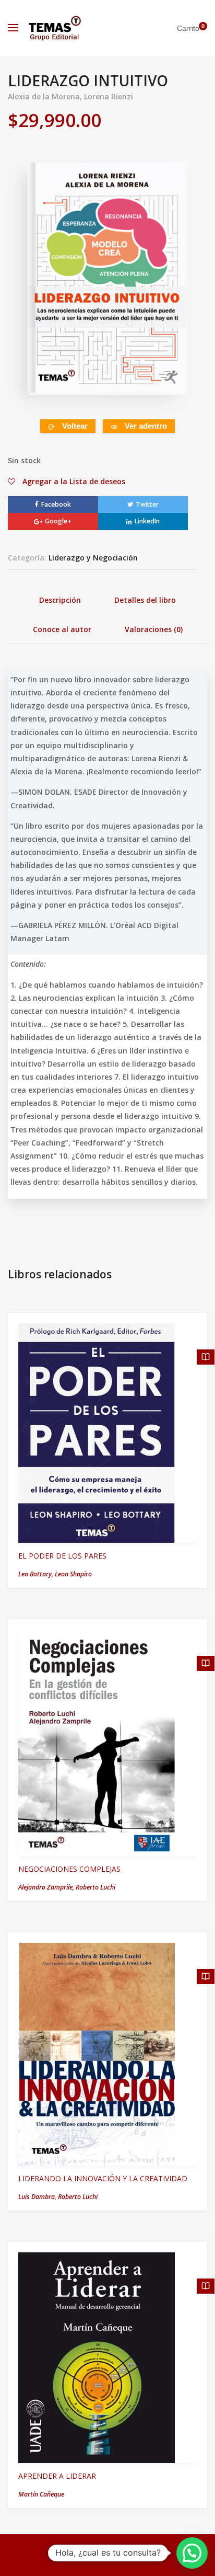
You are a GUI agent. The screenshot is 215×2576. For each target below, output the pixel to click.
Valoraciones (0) (154, 629)
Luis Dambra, (38, 2197)
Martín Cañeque (41, 2494)
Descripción (60, 600)
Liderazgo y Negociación (93, 558)
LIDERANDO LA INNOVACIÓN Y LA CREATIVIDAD (103, 2178)
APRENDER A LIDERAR (57, 2476)
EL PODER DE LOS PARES (62, 1556)
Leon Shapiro (73, 1574)
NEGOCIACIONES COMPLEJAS (69, 1869)
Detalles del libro (145, 600)
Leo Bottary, (37, 1574)
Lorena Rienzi (109, 96)
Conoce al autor (62, 629)
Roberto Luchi (95, 1887)
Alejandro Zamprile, (47, 1887)
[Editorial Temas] (55, 28)
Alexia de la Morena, (46, 96)
